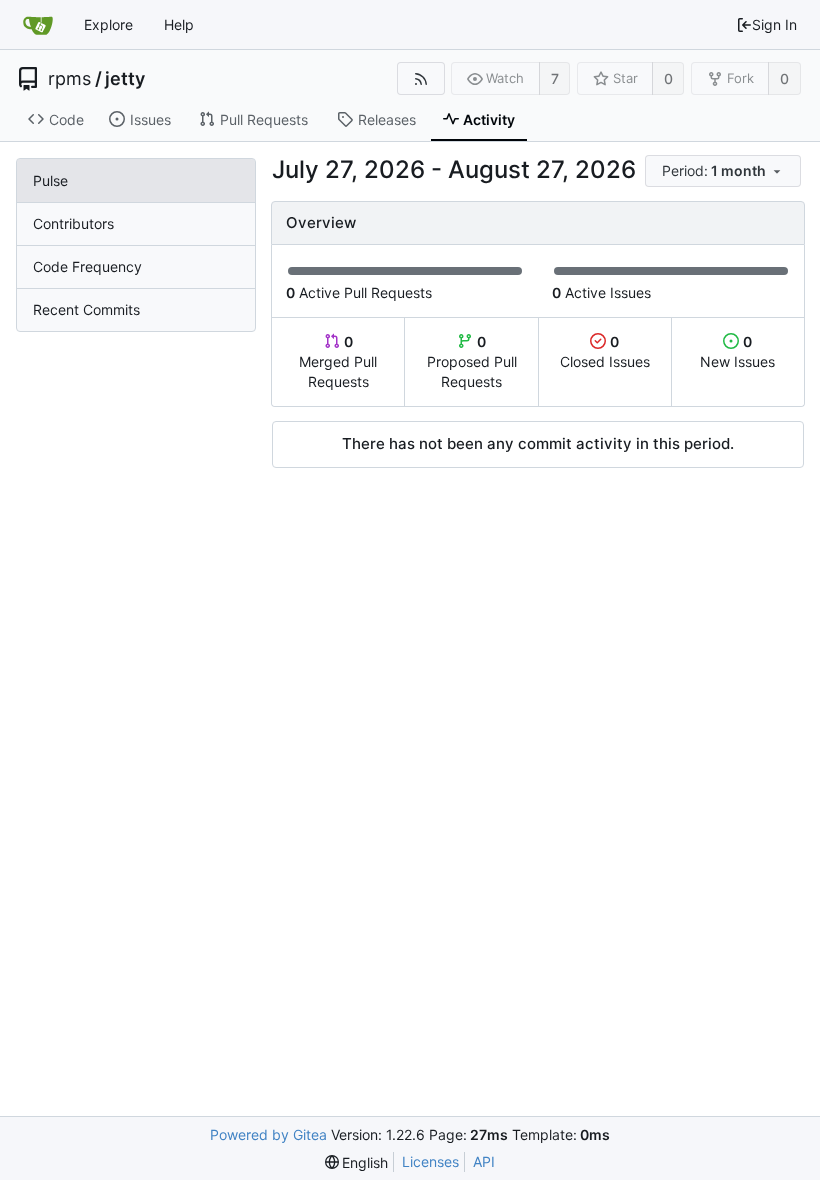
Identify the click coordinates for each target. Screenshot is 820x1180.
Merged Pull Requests (338, 361)
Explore (108, 24)
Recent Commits (86, 309)
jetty (125, 79)
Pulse (50, 180)
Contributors (73, 223)
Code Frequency (87, 266)
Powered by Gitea (268, 1134)
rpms (69, 79)
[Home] (38, 25)
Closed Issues (605, 351)
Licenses (430, 1161)
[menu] (724, 171)
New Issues (737, 351)
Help (179, 24)
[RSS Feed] (420, 78)
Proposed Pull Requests (472, 361)
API (484, 1161)
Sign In (774, 24)
